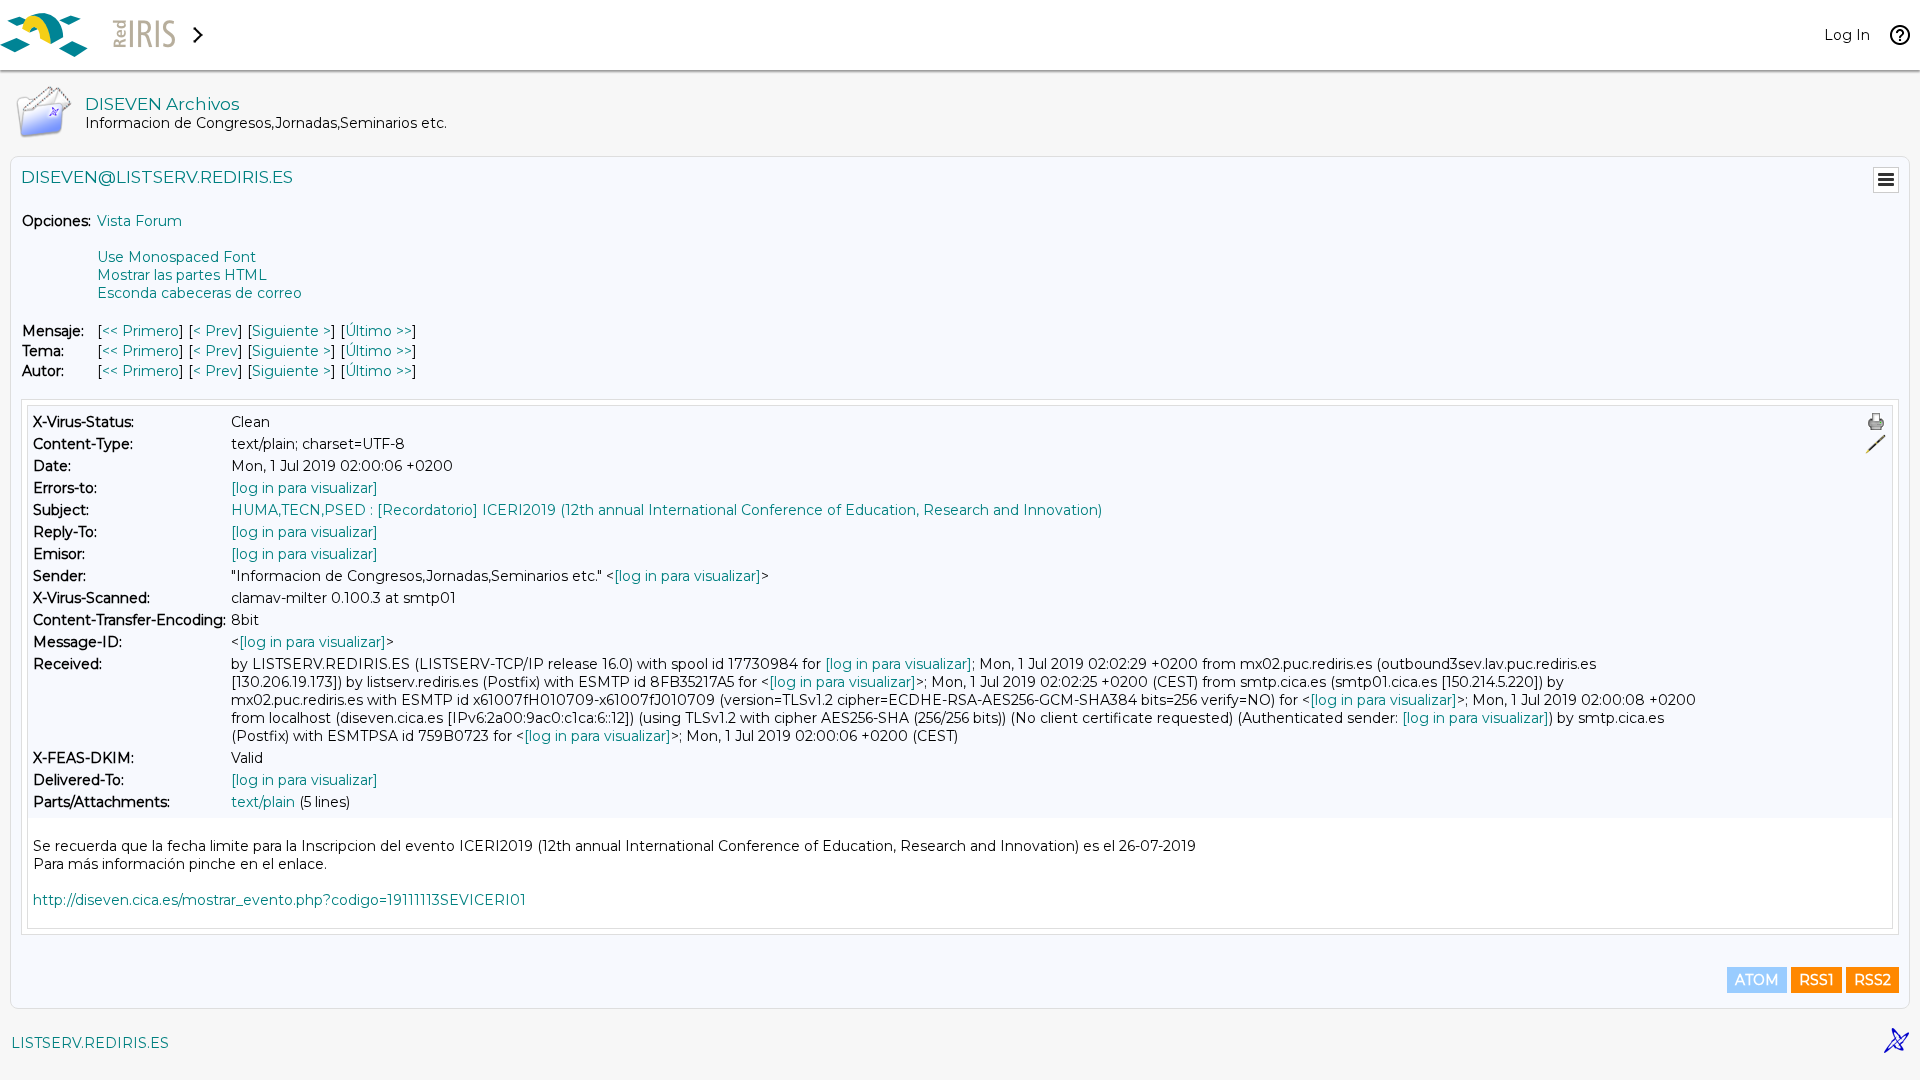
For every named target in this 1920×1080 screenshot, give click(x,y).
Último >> (378, 331)
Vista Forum (139, 221)
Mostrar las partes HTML (182, 275)
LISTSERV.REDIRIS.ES (90, 1043)
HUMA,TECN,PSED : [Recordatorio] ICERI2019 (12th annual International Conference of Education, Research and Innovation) (666, 510)
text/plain (263, 802)
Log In (1847, 35)
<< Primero (140, 331)
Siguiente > (291, 331)
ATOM (1757, 980)
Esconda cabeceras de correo (199, 293)
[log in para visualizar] (304, 488)
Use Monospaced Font (176, 257)
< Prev (215, 331)
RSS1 (1816, 980)
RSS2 (1872, 980)
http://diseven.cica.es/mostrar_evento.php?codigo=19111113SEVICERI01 (279, 900)
